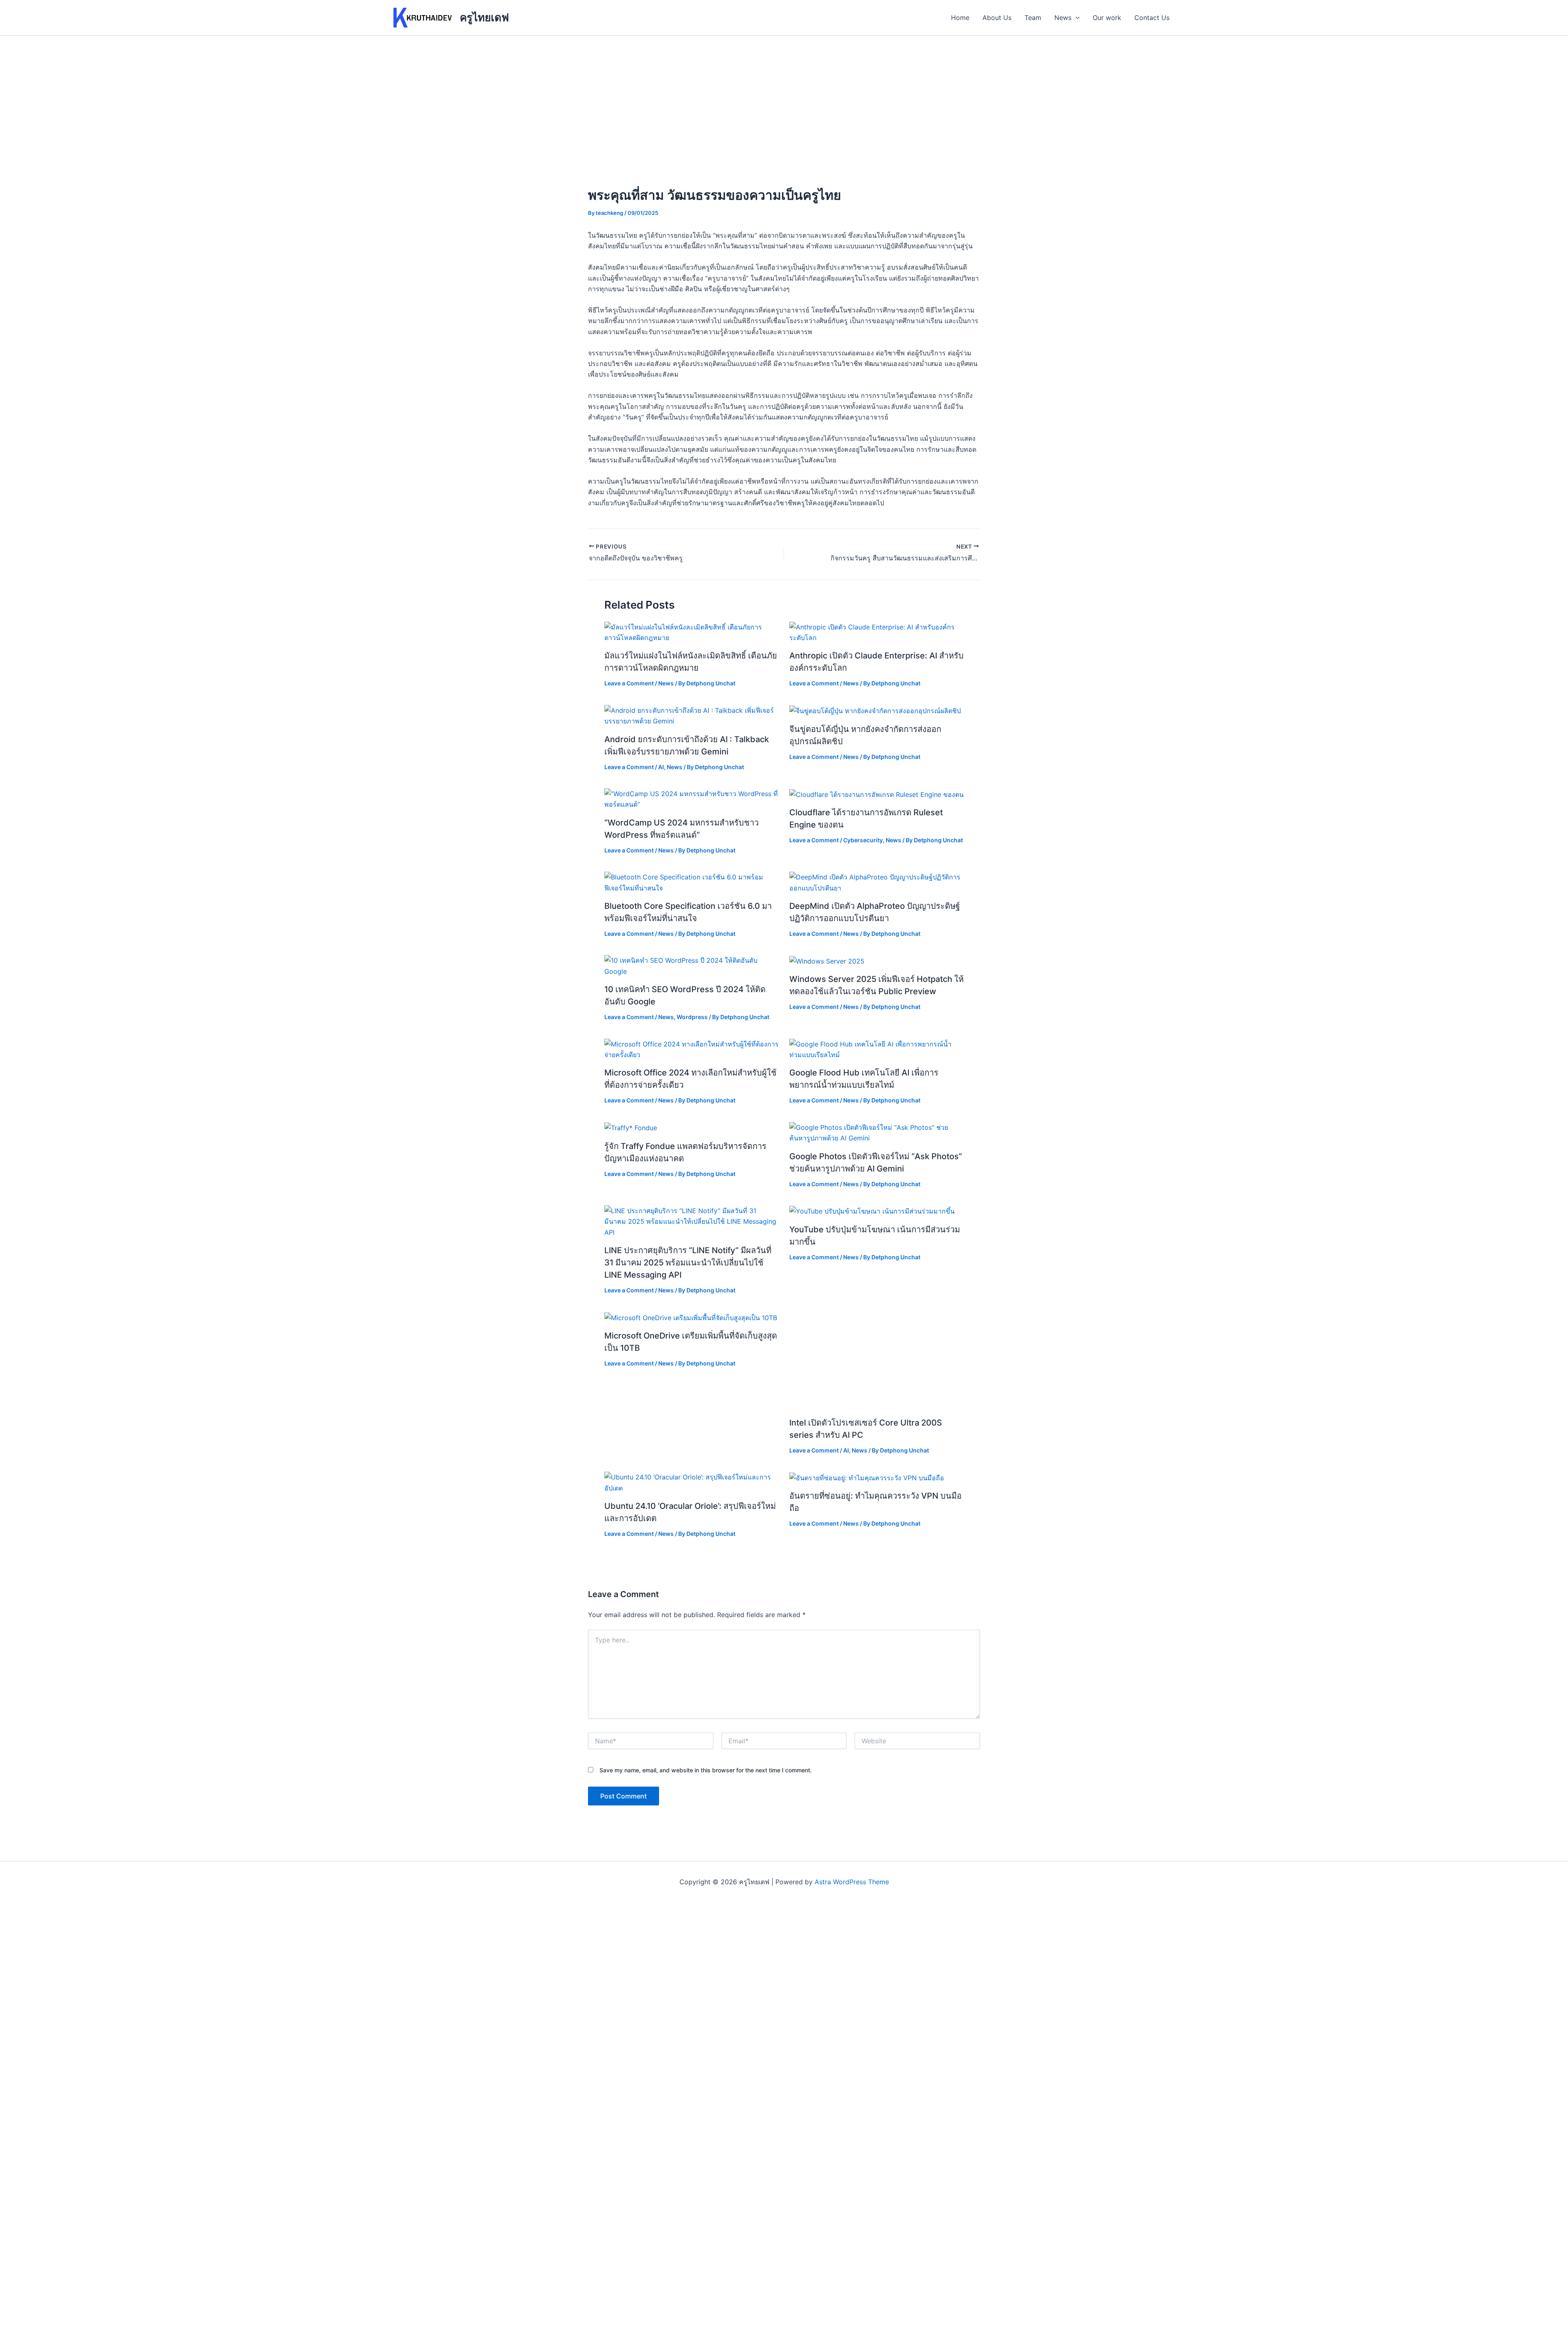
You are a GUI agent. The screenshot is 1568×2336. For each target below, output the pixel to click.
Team (1033, 18)
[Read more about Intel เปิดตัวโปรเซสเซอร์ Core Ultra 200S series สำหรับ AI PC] (877, 1360)
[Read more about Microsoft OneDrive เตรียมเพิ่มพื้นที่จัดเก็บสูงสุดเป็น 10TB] (691, 1317)
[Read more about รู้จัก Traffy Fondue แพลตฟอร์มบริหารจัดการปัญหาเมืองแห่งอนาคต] (631, 1127)
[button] (1076, 18)
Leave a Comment (629, 683)
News (1063, 18)
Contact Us (1152, 18)
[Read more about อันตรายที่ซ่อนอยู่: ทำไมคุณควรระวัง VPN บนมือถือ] (867, 1477)
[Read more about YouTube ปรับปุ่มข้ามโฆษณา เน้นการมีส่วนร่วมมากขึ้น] (872, 1211)
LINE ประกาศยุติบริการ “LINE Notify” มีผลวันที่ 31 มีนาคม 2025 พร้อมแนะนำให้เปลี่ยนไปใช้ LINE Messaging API (688, 1263)
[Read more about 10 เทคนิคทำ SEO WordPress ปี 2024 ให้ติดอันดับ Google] (692, 965)
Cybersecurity (863, 840)
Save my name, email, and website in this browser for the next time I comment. (706, 1770)
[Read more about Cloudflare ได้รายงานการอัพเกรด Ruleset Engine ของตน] (876, 794)
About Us (997, 18)
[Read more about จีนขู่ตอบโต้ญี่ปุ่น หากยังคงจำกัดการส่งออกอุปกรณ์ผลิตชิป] (875, 710)
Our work (1107, 18)
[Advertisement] (784, 97)
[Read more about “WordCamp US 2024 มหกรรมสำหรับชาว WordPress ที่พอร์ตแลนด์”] (692, 799)
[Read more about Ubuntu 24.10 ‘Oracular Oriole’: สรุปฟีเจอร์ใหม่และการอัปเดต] (692, 1482)
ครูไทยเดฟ (484, 17)
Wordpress (692, 1017)
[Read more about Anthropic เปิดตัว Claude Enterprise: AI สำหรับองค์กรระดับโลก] (877, 631)
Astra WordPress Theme (852, 1882)
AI (661, 767)
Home (960, 18)
